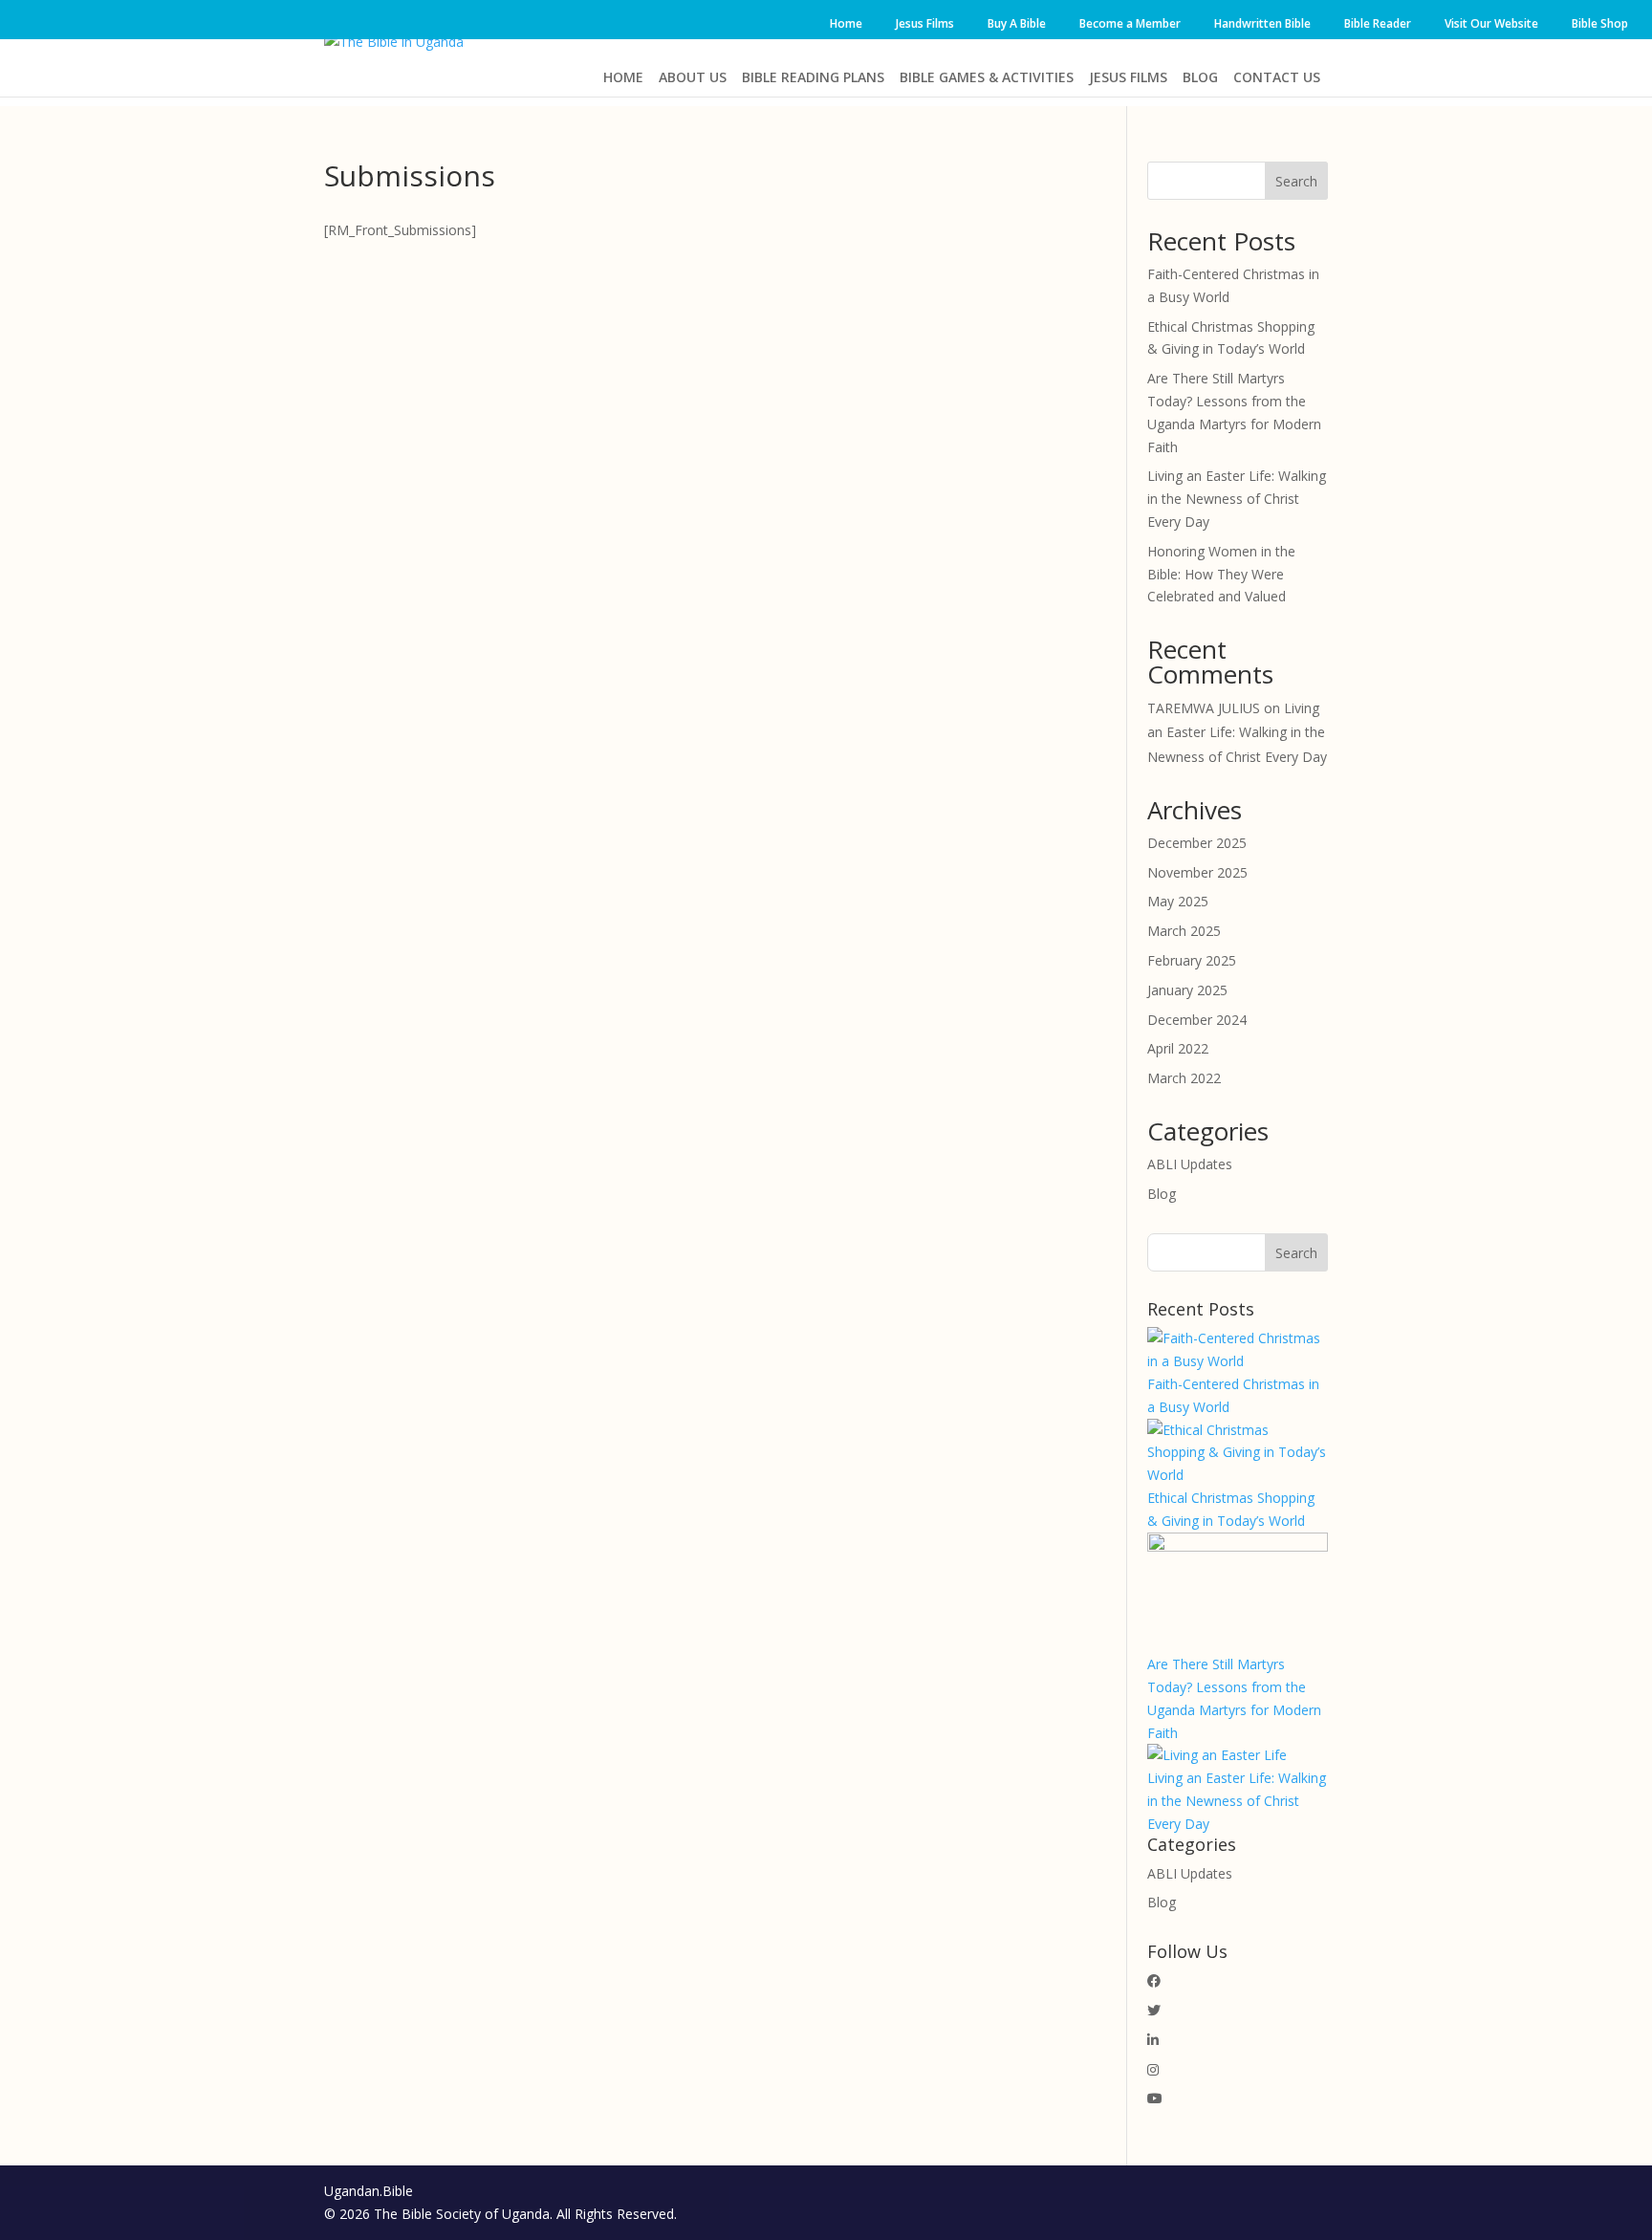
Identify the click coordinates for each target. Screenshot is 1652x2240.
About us (693, 77)
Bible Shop (1600, 23)
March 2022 (1184, 1078)
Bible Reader (1378, 23)
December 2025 (1197, 843)
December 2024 (1197, 1020)
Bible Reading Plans (813, 77)
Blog (1200, 77)
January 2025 (1187, 990)
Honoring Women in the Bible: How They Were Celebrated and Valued (1221, 574)
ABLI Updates (1190, 1164)
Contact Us (1277, 77)
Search (1296, 181)
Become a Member (1130, 23)
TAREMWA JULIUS (1204, 708)
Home (846, 23)
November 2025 (1197, 872)
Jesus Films (925, 23)
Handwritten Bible (1262, 23)
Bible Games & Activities (987, 77)
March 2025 (1184, 931)
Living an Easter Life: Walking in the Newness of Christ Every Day (1237, 499)
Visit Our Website (1491, 23)
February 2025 (1192, 960)
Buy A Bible (1017, 23)
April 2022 (1178, 1048)
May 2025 (1178, 901)
